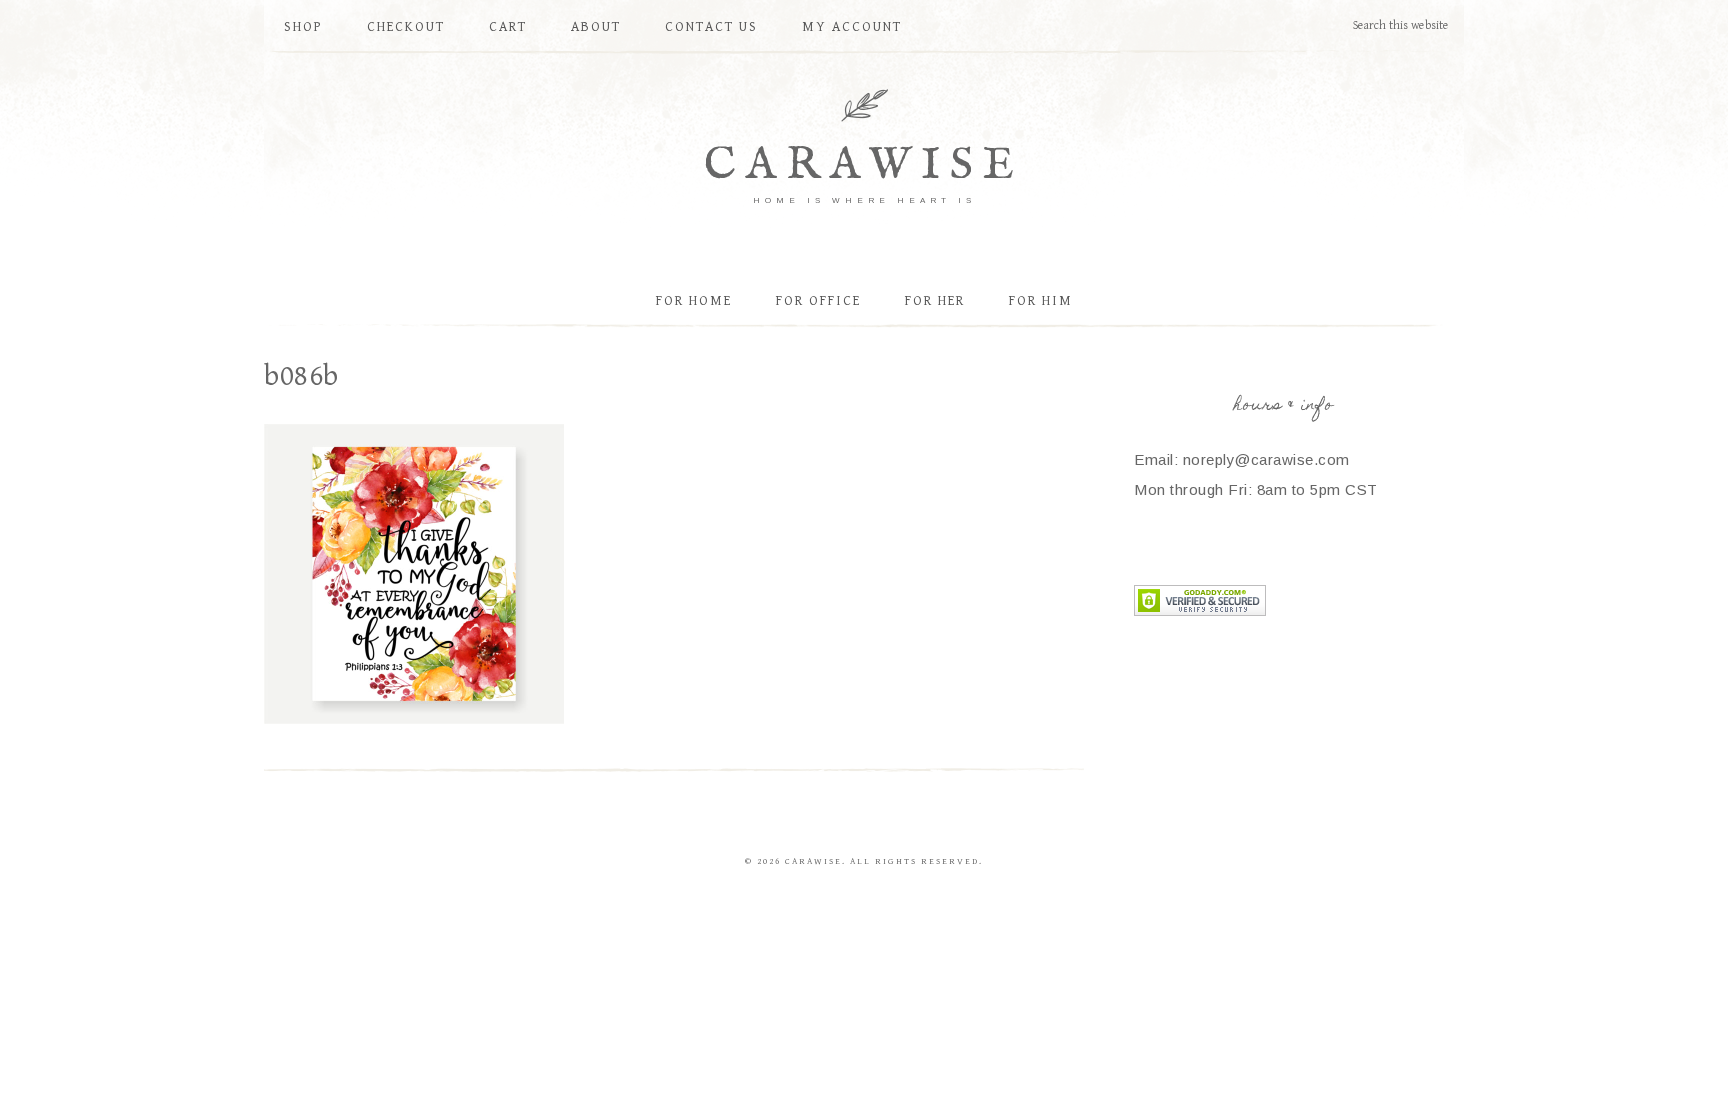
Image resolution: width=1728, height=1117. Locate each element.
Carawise (864, 165)
